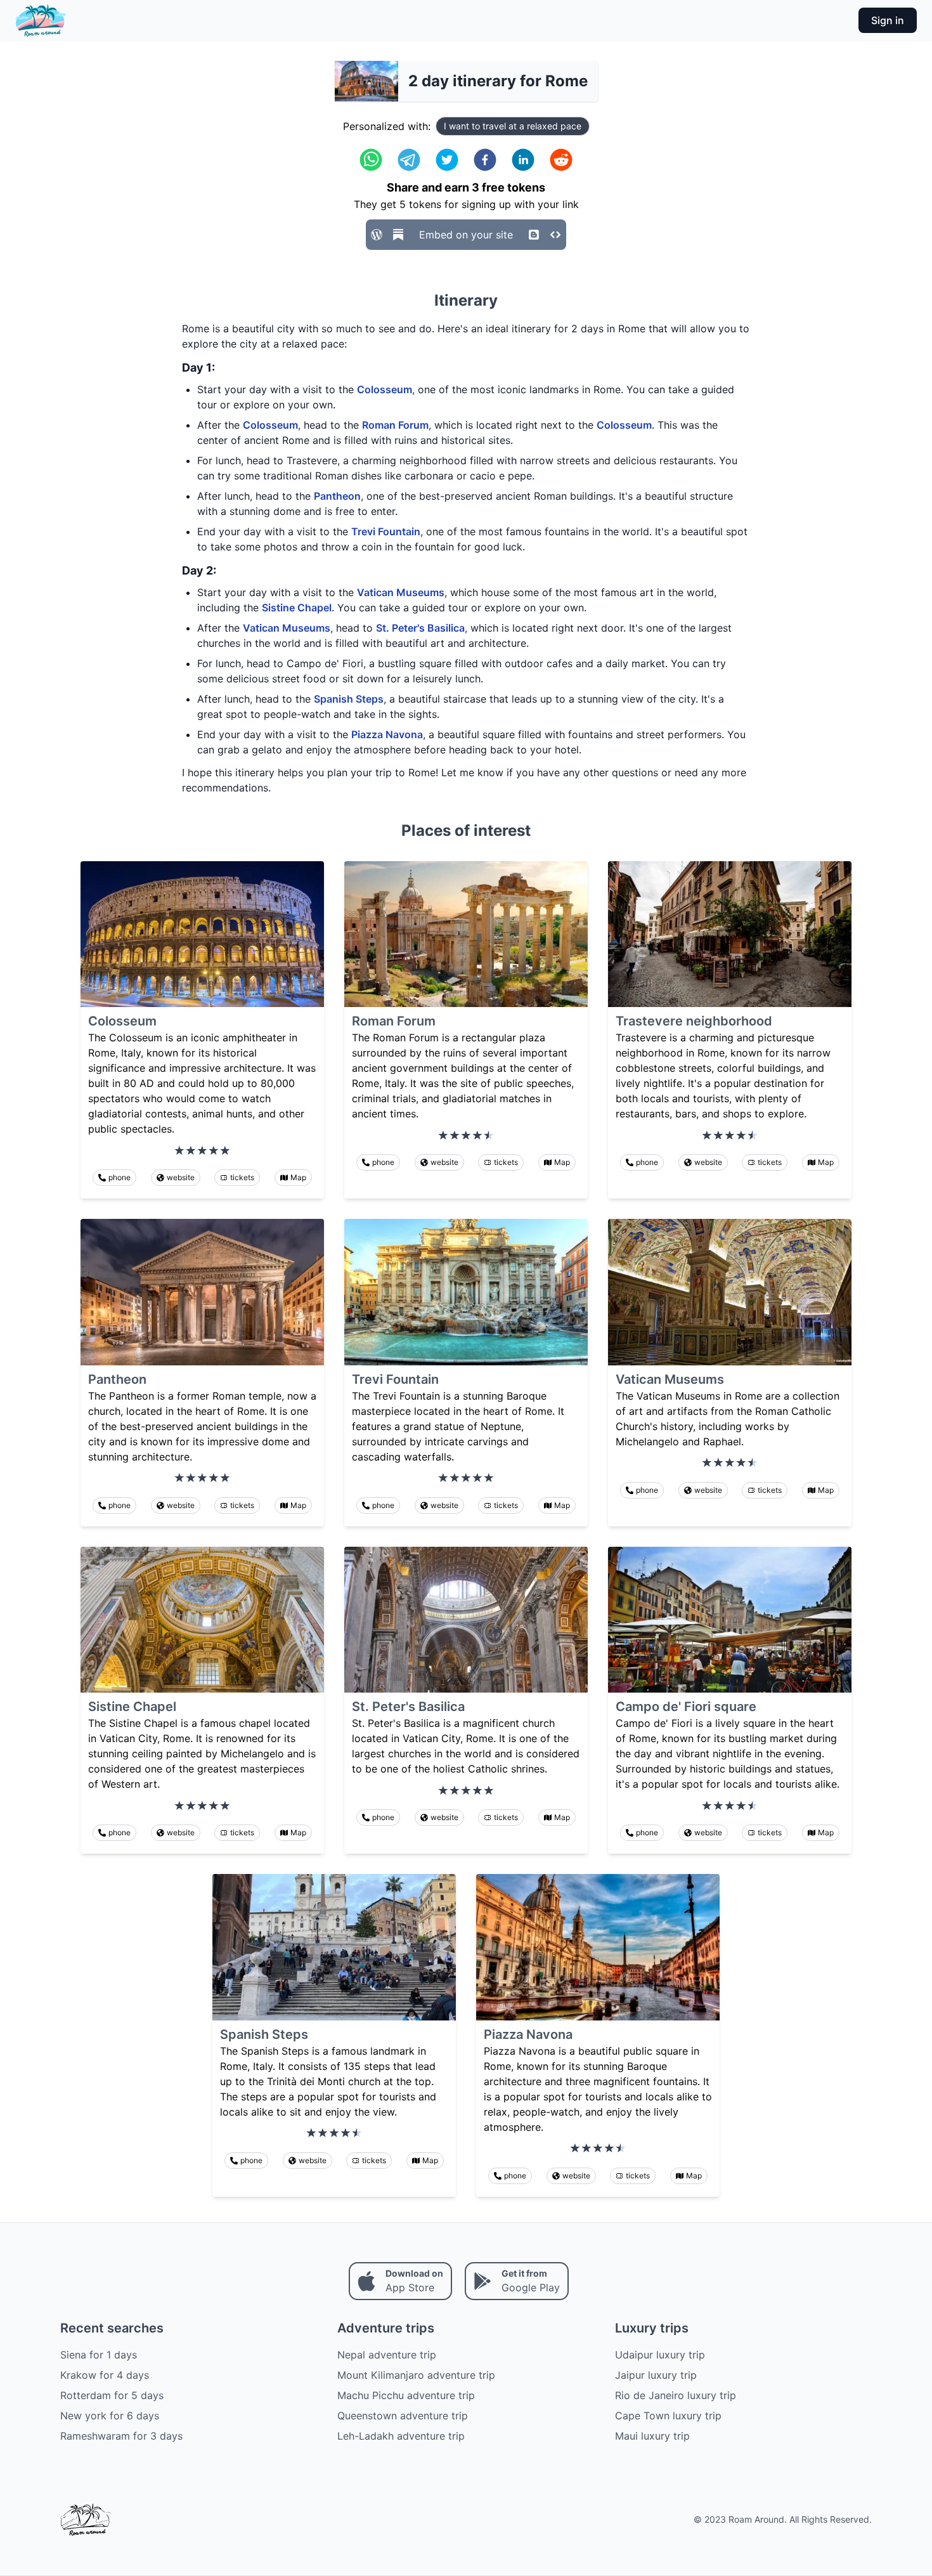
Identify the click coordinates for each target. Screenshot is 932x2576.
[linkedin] (523, 160)
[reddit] (561, 160)
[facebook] (485, 160)
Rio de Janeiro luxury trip (676, 2395)
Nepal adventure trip (387, 2355)
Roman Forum (395, 425)
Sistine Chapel (297, 608)
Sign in (888, 20)
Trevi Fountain (386, 531)
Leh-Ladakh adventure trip (401, 2436)
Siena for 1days (99, 2355)
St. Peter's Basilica (420, 628)
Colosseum (385, 389)
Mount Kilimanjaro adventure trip (416, 2375)
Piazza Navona (387, 734)
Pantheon (337, 496)
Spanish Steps (349, 699)
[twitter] (447, 160)
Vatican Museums (401, 592)
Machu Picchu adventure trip (406, 2395)
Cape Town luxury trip (668, 2416)
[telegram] (409, 160)
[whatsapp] (371, 160)
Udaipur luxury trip (660, 2355)
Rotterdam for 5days (112, 2395)
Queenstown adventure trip (403, 2416)
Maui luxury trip (652, 2436)
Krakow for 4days (105, 2375)
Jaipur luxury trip (656, 2375)
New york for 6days (110, 2416)
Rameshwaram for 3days (121, 2436)
